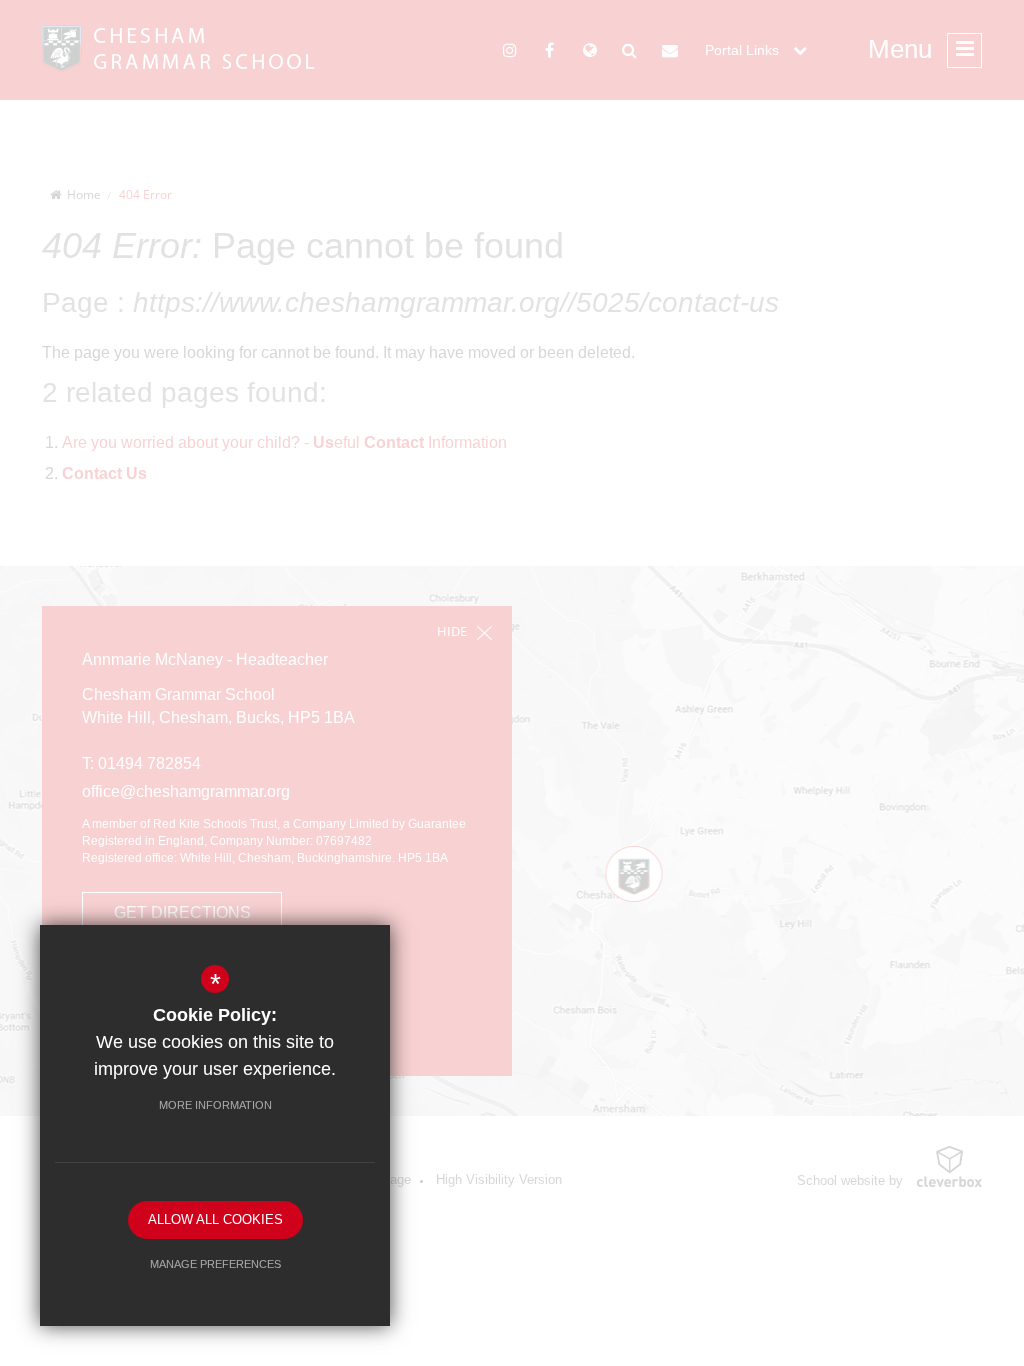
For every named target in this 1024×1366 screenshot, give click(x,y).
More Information (215, 1105)
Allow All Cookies (215, 1219)
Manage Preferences (215, 1264)
